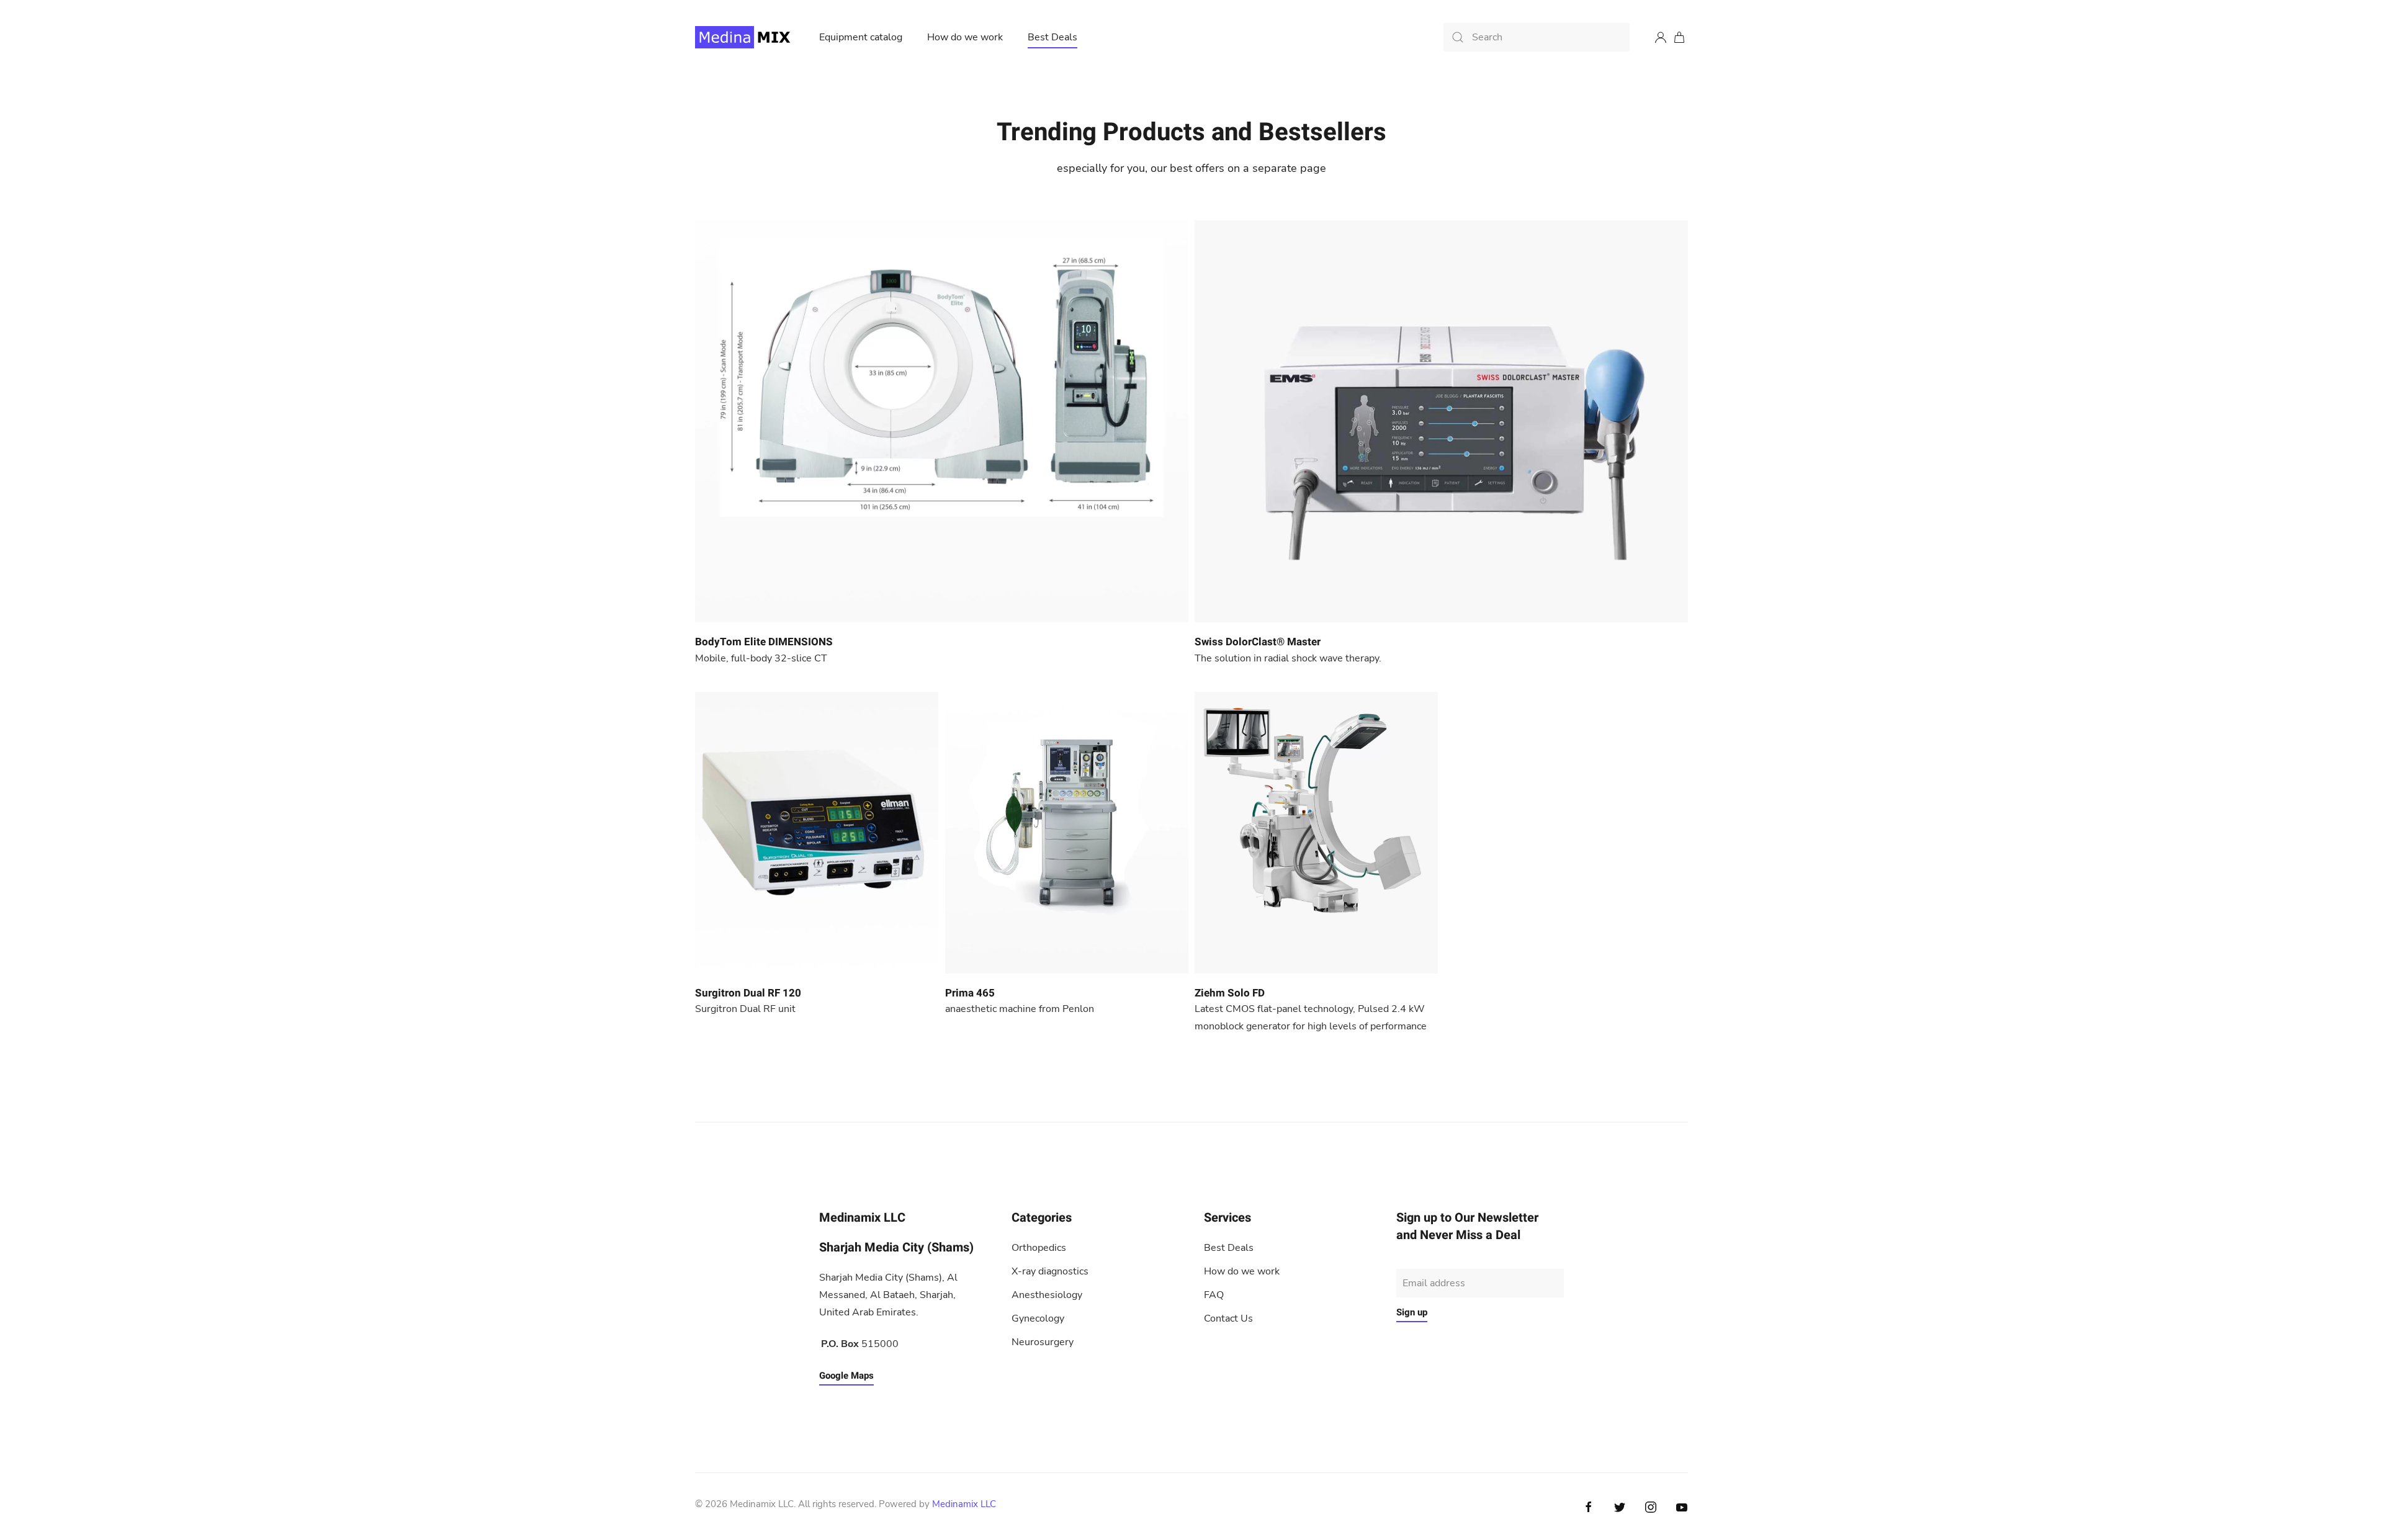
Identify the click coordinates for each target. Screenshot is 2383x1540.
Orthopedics (1039, 1248)
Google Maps (846, 1376)
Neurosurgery (1043, 1342)
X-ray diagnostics (1050, 1271)
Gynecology (1038, 1318)
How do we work (965, 37)
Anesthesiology (1047, 1295)
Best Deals (1052, 37)
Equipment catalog (861, 37)
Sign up (1412, 1312)
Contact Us (1228, 1318)
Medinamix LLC (964, 1504)
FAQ (1214, 1295)
